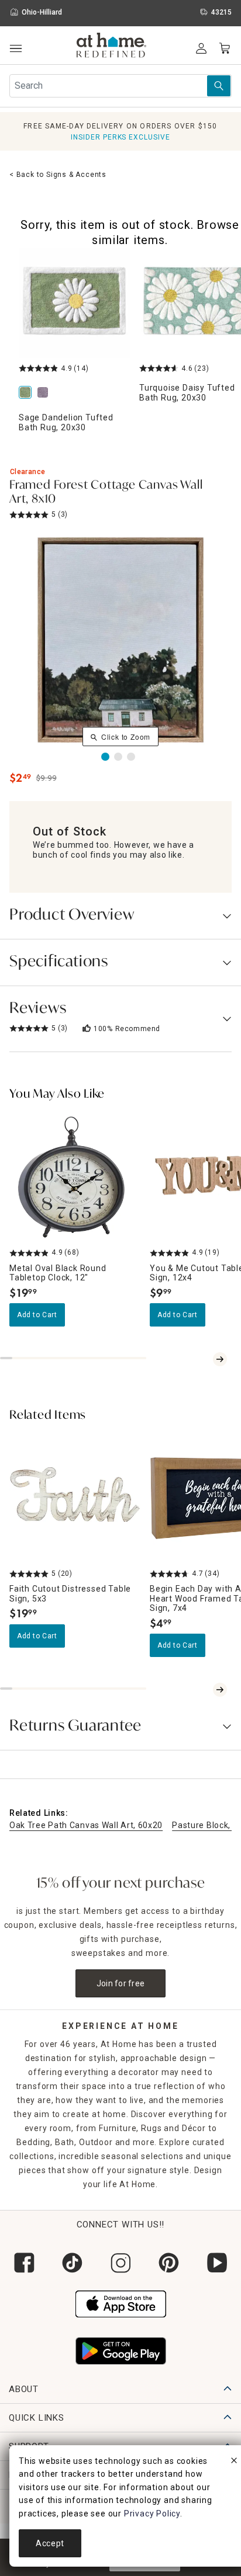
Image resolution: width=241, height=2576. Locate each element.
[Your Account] (201, 48)
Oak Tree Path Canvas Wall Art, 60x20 (86, 1825)
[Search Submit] (219, 86)
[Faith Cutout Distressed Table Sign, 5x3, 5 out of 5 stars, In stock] (75, 1498)
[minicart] (225, 48)
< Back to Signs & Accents (58, 175)
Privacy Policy (152, 2514)
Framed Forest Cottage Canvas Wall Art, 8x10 (106, 493)
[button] (111, 47)
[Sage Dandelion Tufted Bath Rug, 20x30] (27, 393)
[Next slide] (220, 1359)
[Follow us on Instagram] (120, 2263)
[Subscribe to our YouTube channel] (217, 2263)
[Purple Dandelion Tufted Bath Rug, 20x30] (45, 393)
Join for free (121, 1983)
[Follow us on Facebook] (24, 2263)
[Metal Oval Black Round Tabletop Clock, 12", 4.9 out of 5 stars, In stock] (75, 1177)
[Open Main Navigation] (16, 49)
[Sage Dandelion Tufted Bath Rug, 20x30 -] (74, 303)
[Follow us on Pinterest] (168, 2263)
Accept (50, 2543)
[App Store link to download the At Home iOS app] (121, 2303)
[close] (234, 2462)
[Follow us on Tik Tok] (72, 2263)
